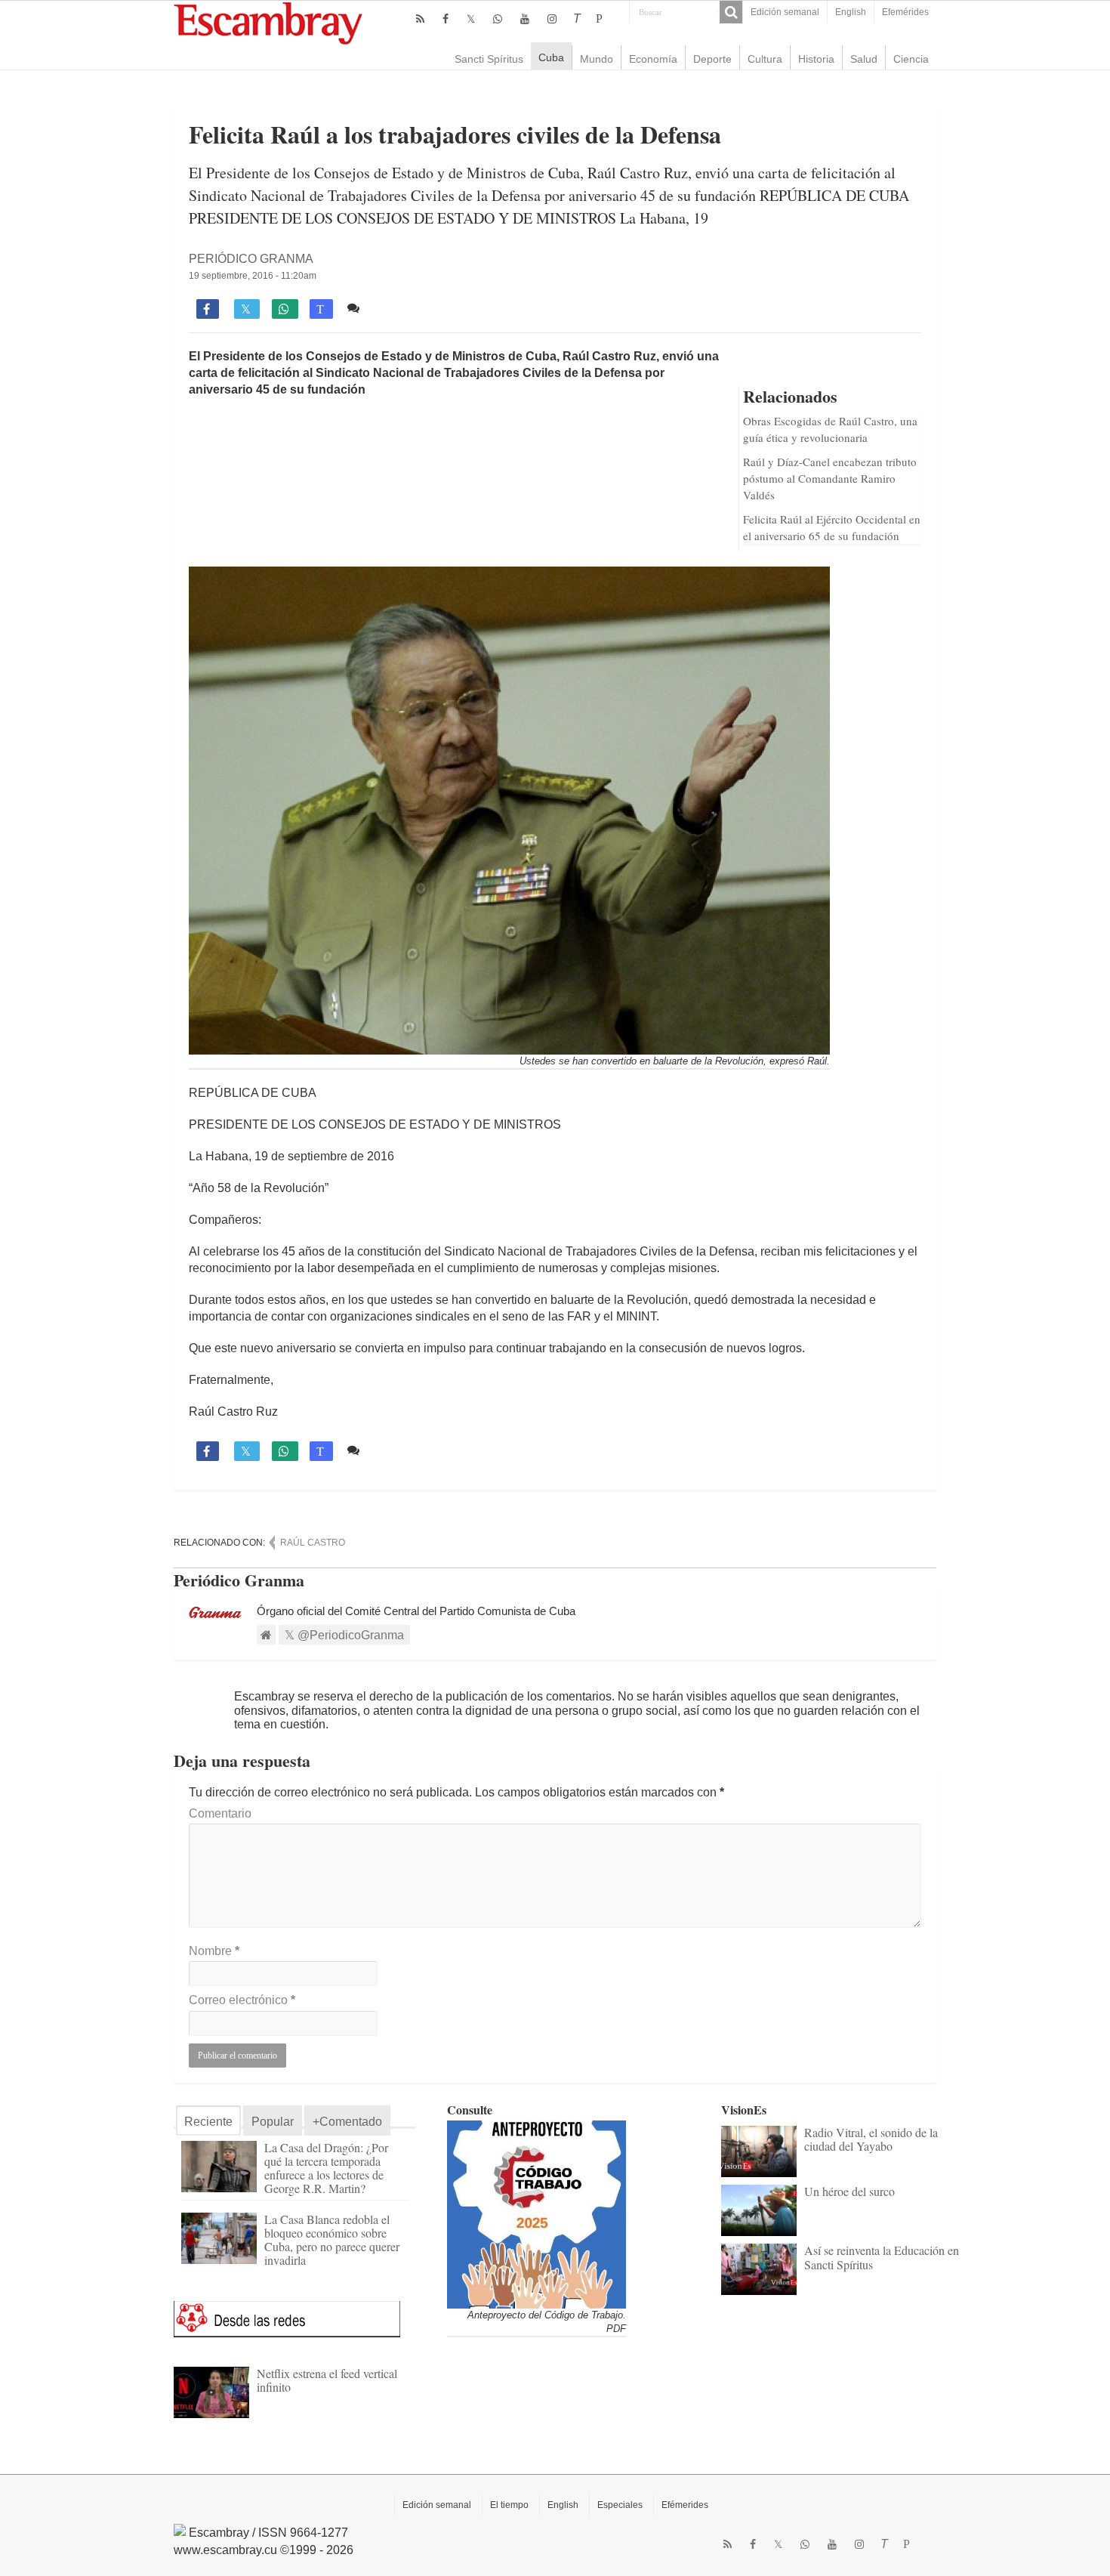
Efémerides (685, 2505)
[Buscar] (731, 12)
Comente (391, 308)
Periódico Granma (251, 259)
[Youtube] (525, 19)
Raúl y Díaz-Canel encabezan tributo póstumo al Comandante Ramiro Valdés (830, 478)
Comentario (220, 1813)
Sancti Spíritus (489, 59)
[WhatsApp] (498, 19)
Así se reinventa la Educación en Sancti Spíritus (882, 2257)
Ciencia (911, 59)
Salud (864, 59)
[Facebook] (446, 19)
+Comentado (347, 2122)
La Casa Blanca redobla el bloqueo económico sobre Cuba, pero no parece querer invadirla (332, 2239)
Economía (653, 59)
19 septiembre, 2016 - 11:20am (253, 276)
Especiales (620, 2505)
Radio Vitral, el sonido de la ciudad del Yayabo (871, 2139)
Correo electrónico (242, 2000)
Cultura (765, 59)
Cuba (551, 57)
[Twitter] (471, 19)
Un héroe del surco (849, 2191)
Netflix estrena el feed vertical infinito (327, 2380)
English (851, 12)
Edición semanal (785, 12)
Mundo (597, 59)
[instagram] (552, 19)
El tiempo (509, 2505)
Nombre (214, 1951)
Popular (273, 2122)
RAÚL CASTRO (313, 1543)
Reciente (208, 2122)
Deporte (712, 59)
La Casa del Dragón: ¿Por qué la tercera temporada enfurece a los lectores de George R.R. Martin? (326, 2168)
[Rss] (420, 19)
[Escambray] (268, 22)
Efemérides (905, 12)
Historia (816, 59)
